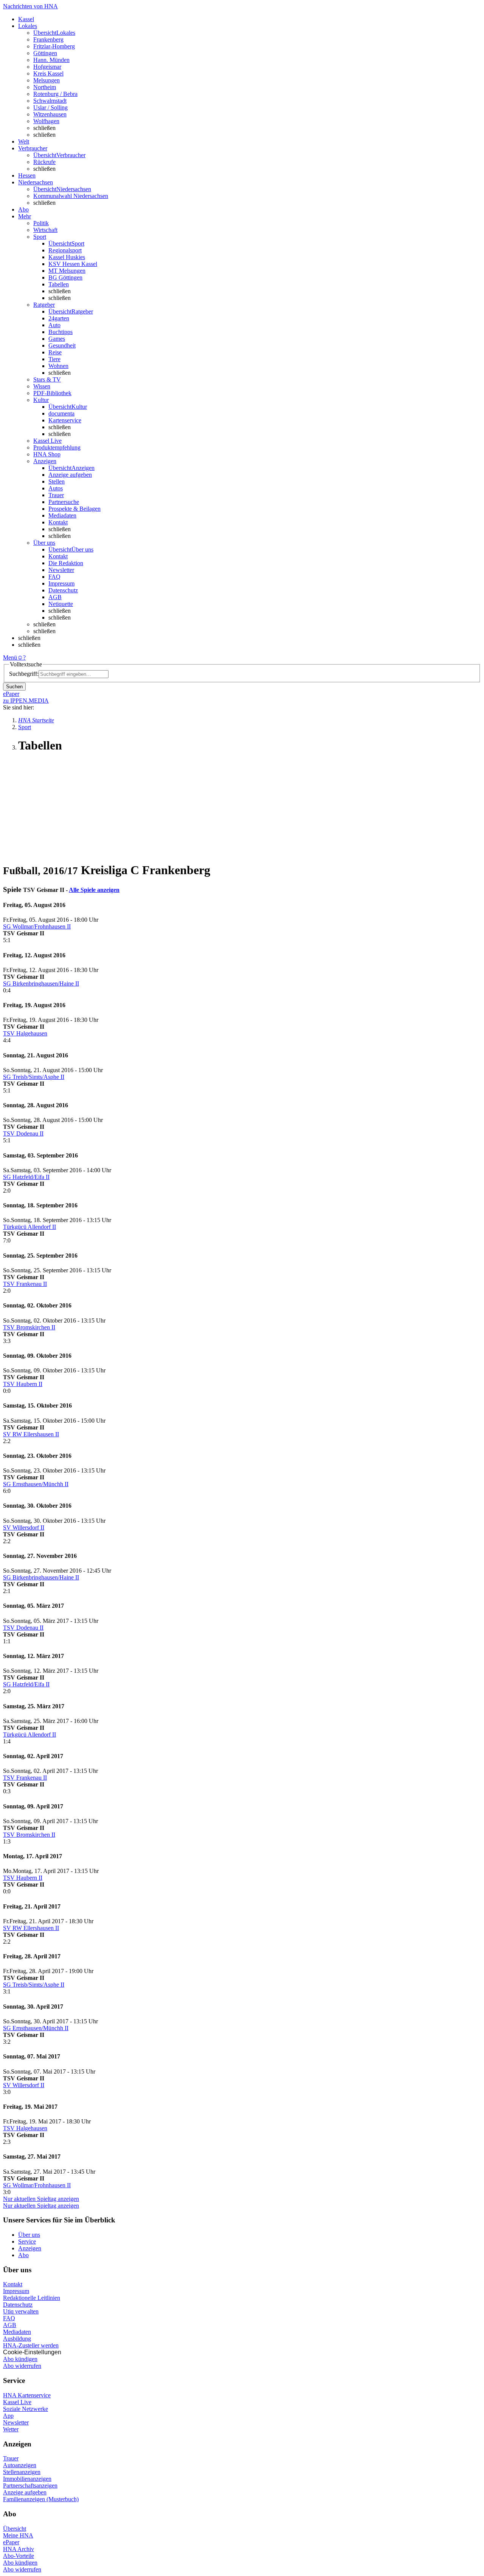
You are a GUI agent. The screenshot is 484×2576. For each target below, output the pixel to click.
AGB (55, 597)
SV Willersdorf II (24, 1528)
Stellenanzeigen (22, 2472)
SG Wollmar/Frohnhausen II (37, 926)
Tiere (54, 359)
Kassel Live (17, 2402)
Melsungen (47, 80)
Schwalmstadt (50, 101)
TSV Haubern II (23, 1384)
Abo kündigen (20, 2359)
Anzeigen (30, 2248)
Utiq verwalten (21, 2311)
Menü (10, 658)
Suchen (14, 687)
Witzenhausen (50, 114)
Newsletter (61, 570)
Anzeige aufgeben (70, 475)
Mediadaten (62, 515)
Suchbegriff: (24, 674)
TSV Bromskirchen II (29, 1327)
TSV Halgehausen (25, 1033)
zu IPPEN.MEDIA (26, 701)
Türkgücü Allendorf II (29, 1227)
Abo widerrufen (22, 2366)
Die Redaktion (66, 563)
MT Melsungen (67, 271)
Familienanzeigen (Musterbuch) (41, 2499)
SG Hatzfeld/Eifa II (26, 1177)
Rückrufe (44, 162)
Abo (23, 2255)
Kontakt (58, 522)
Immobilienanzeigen (27, 2479)
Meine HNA (18, 2535)
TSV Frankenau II (25, 1284)
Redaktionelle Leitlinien (32, 2298)
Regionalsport (65, 250)
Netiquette (61, 604)
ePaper (11, 2542)
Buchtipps (60, 332)
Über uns (29, 2235)
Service (27, 2241)
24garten (59, 318)
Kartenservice (65, 420)
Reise (55, 352)
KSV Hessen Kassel (73, 264)
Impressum (61, 583)
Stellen (57, 481)
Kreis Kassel (48, 73)
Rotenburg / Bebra (55, 94)
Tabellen (59, 284)
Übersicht (15, 2529)
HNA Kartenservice (27, 2395)
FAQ (54, 577)
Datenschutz (63, 590)
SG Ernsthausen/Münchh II (36, 1484)
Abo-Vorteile (19, 2556)
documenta (61, 413)
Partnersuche (64, 502)
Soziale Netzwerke (26, 2409)
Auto (54, 325)
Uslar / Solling (50, 107)
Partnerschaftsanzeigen (30, 2486)
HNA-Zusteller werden (31, 2345)
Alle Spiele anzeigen (94, 890)
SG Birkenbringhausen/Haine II (41, 984)
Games (57, 339)
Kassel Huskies (67, 257)
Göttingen (45, 53)
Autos (56, 488)
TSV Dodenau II (23, 1133)
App (8, 2416)
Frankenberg (48, 39)
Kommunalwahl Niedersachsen (71, 196)
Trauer (56, 495)
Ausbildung (17, 2339)
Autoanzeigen (20, 2465)
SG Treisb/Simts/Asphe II (34, 1077)
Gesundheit (62, 345)
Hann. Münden (51, 60)
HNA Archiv (19, 2549)
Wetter (11, 2429)
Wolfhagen (46, 121)
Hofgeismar (47, 67)
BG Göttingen (65, 277)
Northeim (45, 87)
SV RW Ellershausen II (31, 1434)
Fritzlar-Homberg (54, 46)
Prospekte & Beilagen (74, 509)
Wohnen (58, 366)
